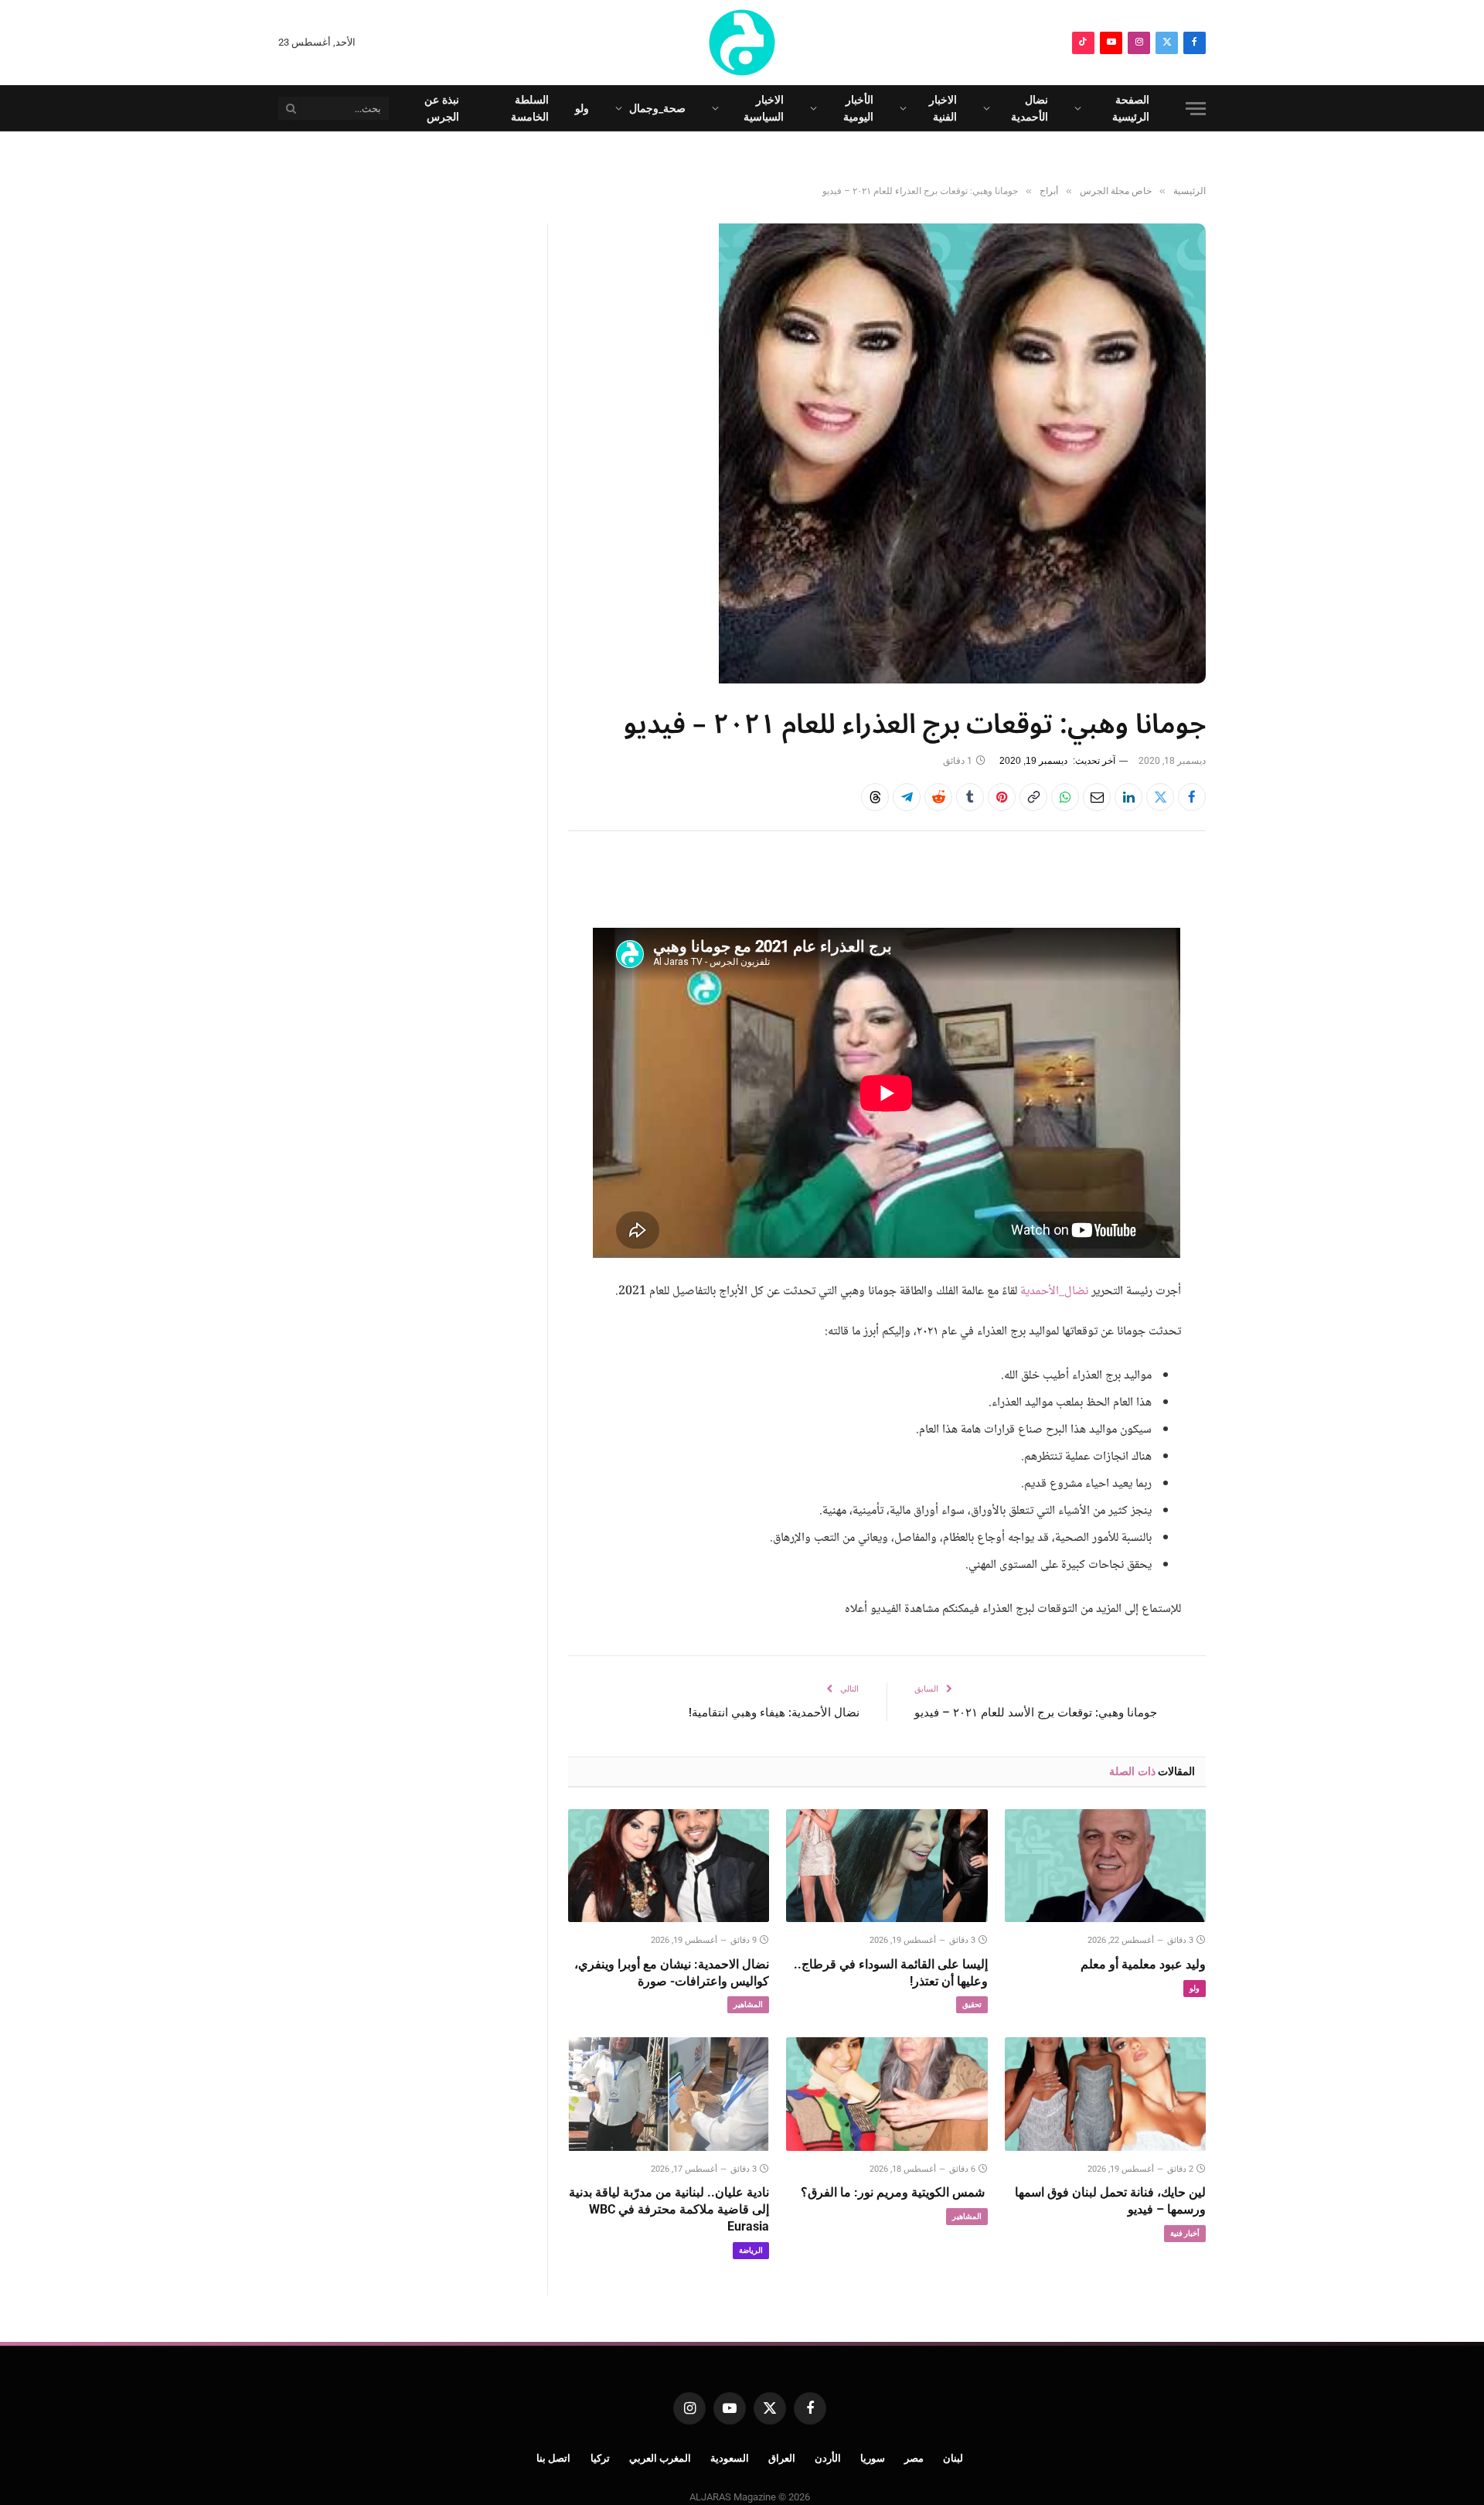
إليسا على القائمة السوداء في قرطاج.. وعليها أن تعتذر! (890, 1973)
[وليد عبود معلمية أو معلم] (1105, 1866)
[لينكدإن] (1128, 797)
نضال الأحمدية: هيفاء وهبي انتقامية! (774, 1713)
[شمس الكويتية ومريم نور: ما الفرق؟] (887, 2094)
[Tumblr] (970, 797)
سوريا (873, 2458)
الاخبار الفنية (943, 108)
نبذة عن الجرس (442, 108)
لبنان (953, 2458)
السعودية (730, 2458)
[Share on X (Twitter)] (1160, 797)
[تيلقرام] (907, 797)
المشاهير (748, 2004)
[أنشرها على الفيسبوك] (1192, 797)
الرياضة (751, 2250)
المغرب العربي (660, 2458)
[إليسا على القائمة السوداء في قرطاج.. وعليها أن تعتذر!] (887, 1866)
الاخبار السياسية (764, 108)
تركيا (600, 2458)
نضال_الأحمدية (1054, 1292)
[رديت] (938, 797)
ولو (582, 108)
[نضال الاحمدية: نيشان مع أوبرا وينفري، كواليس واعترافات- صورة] (669, 1866)
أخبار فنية (1185, 2233)
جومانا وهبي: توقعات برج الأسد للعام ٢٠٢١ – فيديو (1036, 1713)
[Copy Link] (1033, 797)
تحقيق (972, 2004)
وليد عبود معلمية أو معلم (1143, 1964)
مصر (914, 2458)
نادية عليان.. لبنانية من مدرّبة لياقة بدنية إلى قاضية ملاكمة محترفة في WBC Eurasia (669, 2209)
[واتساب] (1065, 797)
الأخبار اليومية (858, 108)
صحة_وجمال (657, 108)
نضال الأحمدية (1030, 108)
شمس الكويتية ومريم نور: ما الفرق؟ (894, 2192)
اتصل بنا (554, 2458)
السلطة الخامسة (530, 108)
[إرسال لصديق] (1097, 797)
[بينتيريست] (1002, 797)
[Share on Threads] (875, 797)
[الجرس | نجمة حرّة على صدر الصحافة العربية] (742, 43)
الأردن (828, 2458)
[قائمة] (1196, 109)
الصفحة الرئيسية (1131, 108)
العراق (782, 2458)
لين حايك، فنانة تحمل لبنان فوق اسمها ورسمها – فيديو (1110, 2201)
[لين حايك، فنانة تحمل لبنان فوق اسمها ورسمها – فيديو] (1105, 2094)
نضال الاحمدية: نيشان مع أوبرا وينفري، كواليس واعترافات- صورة (672, 1973)
